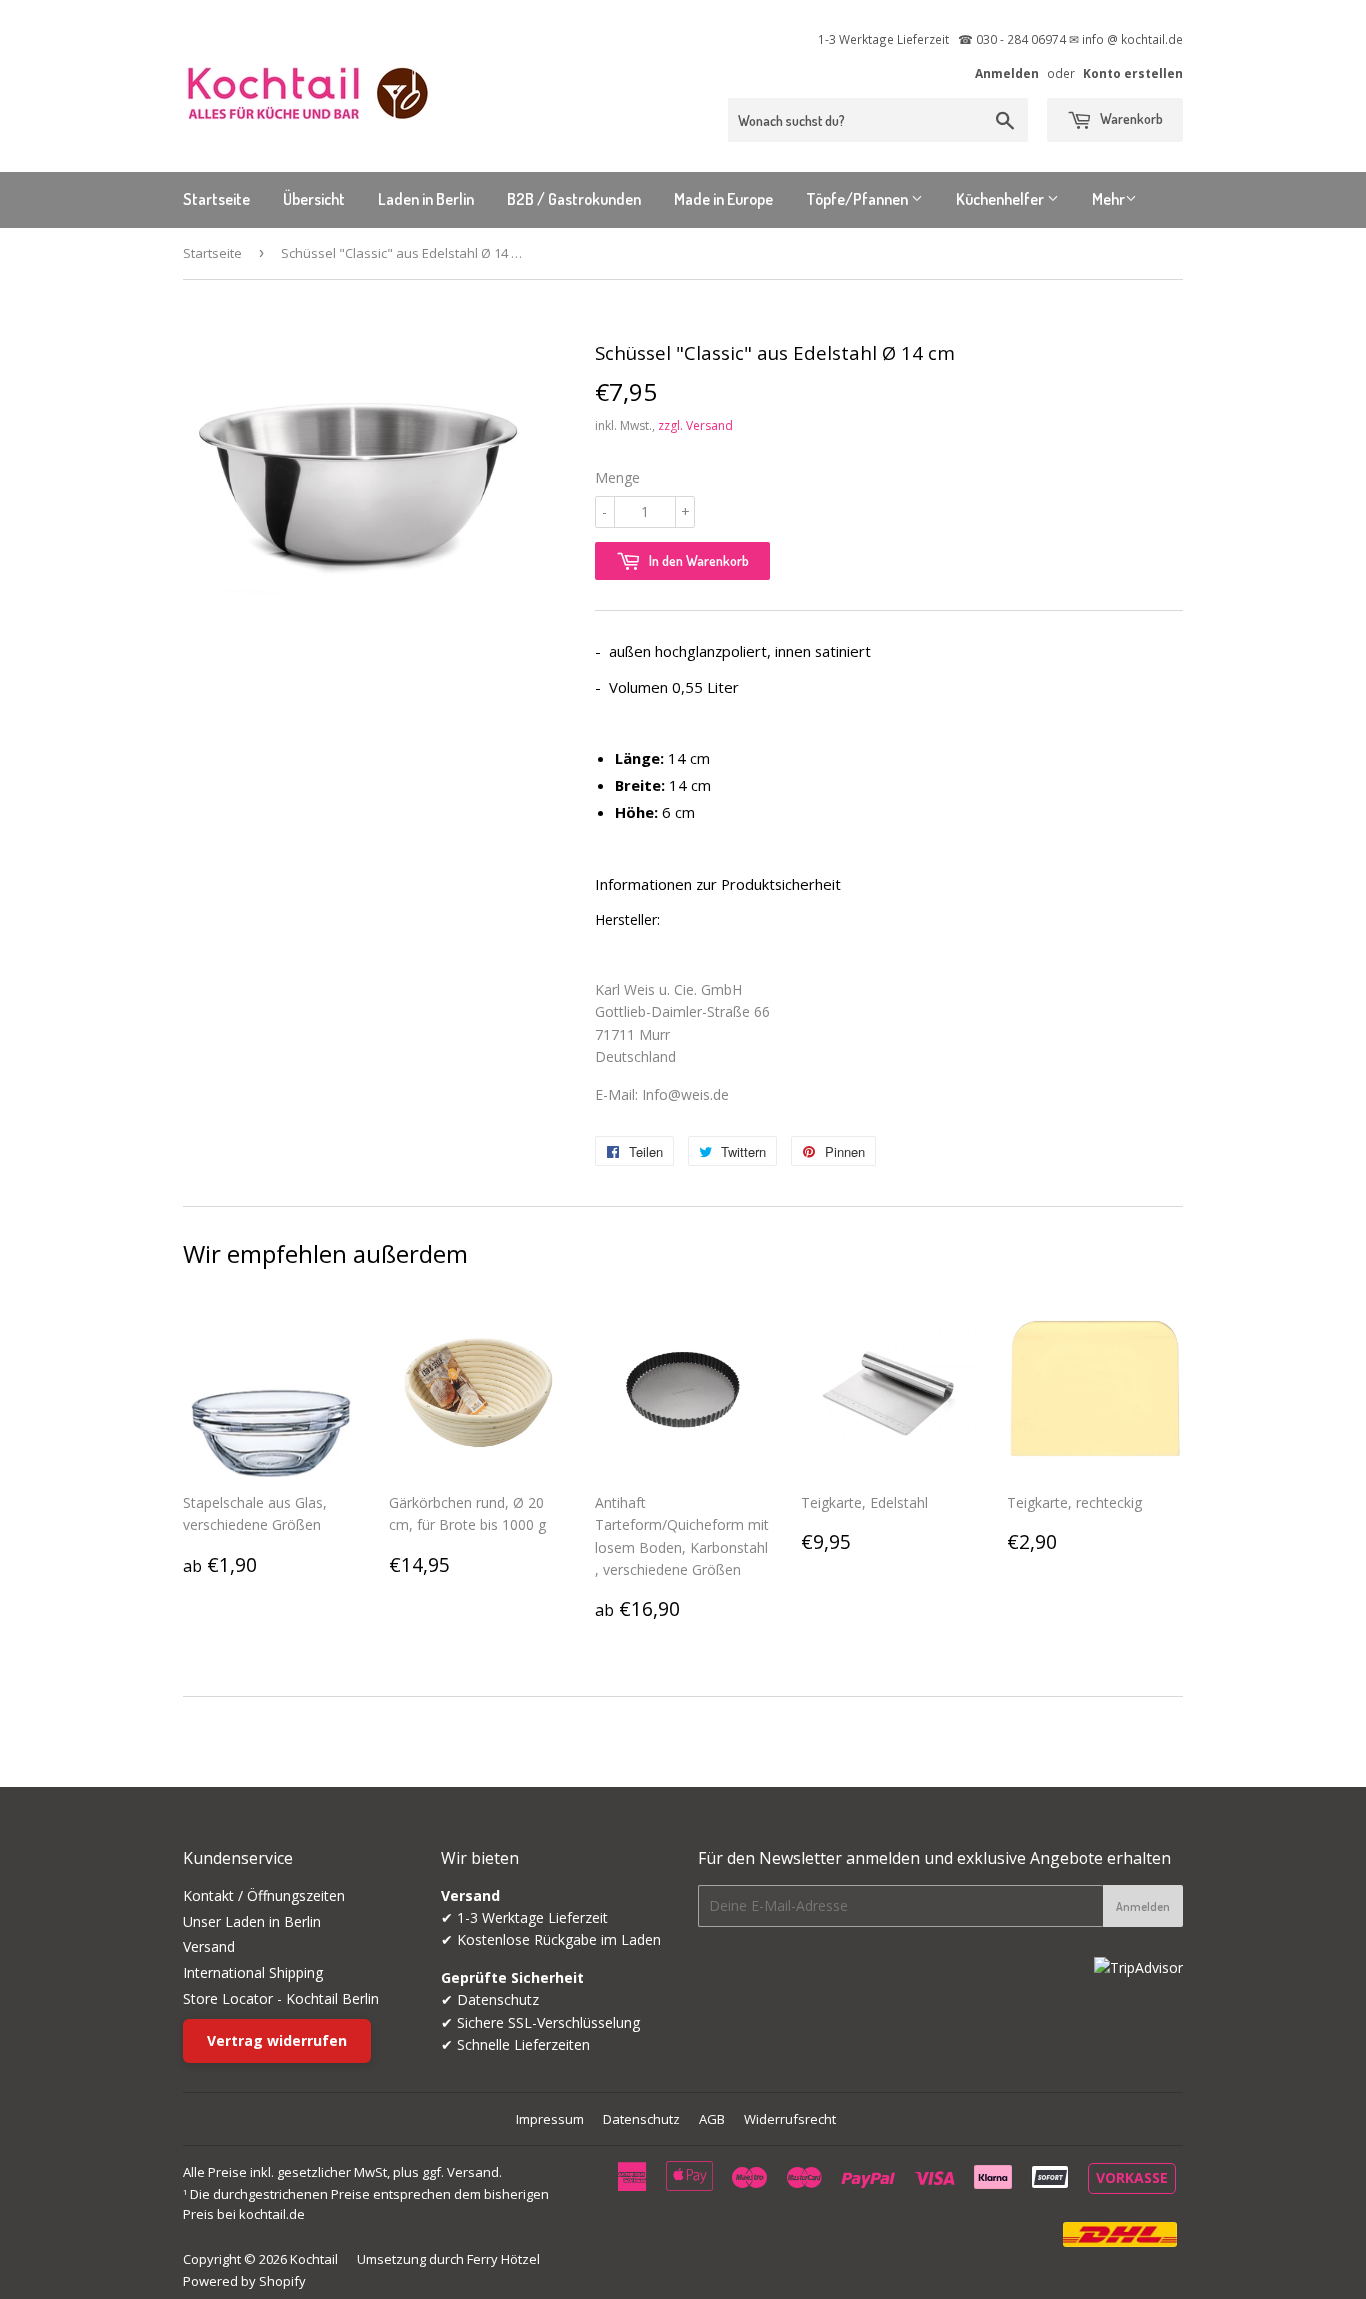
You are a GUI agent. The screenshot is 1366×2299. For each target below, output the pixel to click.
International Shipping (253, 1972)
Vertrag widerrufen (277, 2040)
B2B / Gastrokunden (574, 199)
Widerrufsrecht (790, 2119)
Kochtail (314, 2259)
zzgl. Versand (695, 425)
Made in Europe (723, 199)
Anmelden (1007, 73)
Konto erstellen (1133, 73)
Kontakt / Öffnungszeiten (264, 1895)
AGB (712, 2119)
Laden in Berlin (426, 199)
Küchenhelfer (1001, 199)
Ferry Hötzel (503, 2259)
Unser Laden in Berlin (252, 1921)
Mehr (1108, 199)
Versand (209, 1946)
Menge (617, 477)
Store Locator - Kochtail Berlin (281, 1998)
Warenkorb (1130, 118)
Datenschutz (641, 2119)
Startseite (216, 199)
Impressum (550, 2119)
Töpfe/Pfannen (858, 199)
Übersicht (314, 199)
